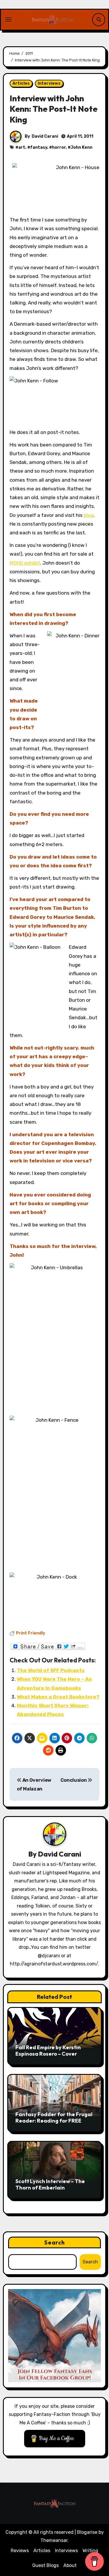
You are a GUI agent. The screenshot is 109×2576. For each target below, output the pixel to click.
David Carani (45, 136)
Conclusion (74, 1780)
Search (55, 2242)
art (22, 147)
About (70, 2565)
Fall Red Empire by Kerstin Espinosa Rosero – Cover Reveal (48, 2054)
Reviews (20, 2551)
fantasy (39, 147)
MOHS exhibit (25, 563)
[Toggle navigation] (8, 19)
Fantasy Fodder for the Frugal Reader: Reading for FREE (54, 2117)
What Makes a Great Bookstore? (58, 1697)
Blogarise (87, 2532)
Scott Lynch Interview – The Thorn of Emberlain (50, 2184)
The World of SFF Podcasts (51, 1670)
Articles (21, 83)
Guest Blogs (45, 2565)
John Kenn (82, 147)
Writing (90, 2551)
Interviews (49, 83)
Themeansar (54, 2540)
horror (59, 147)
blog (89, 515)
